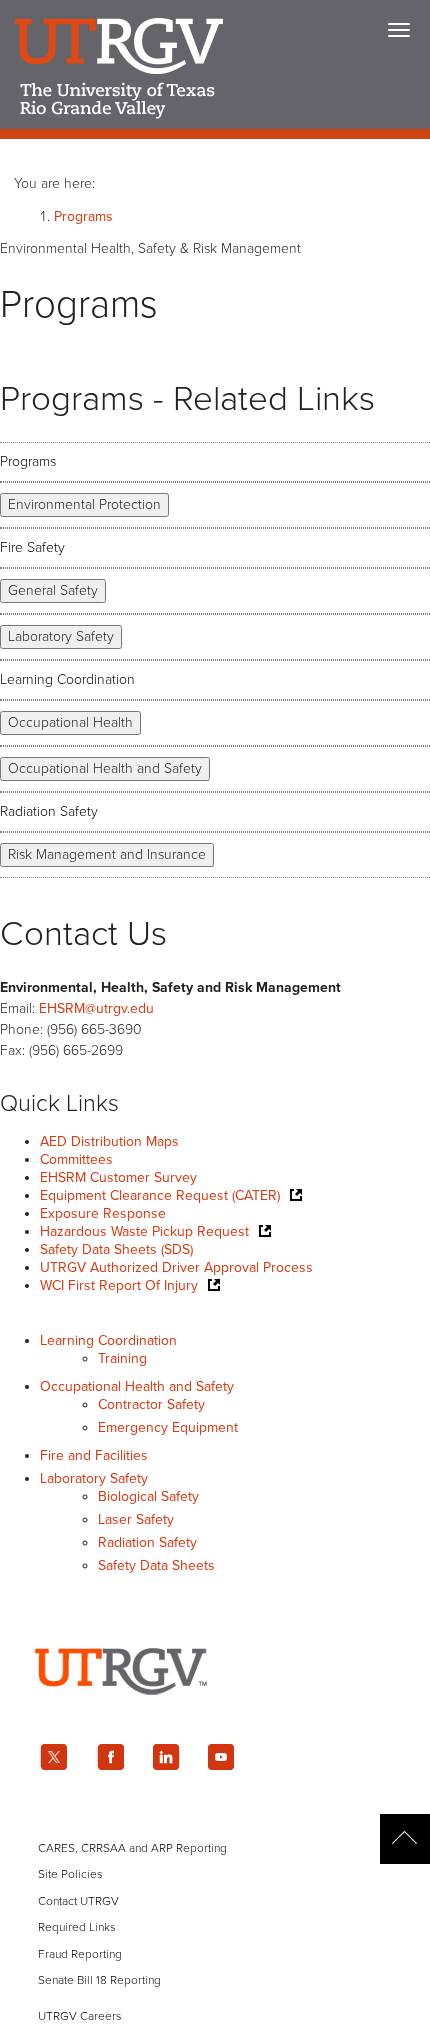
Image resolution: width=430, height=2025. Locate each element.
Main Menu (399, 30)
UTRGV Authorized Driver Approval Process (176, 1267)
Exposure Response (103, 1213)
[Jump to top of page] (405, 1839)
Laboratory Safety (61, 636)
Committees (76, 1159)
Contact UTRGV (78, 1901)
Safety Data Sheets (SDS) (116, 1249)
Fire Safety (32, 547)
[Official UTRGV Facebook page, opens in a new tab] (110, 1757)
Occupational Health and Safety (105, 768)
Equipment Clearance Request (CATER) (160, 1195)
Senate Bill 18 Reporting (99, 1980)
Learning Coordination (67, 679)
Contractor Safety (151, 1404)
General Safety (53, 590)
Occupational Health (70, 722)
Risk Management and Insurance (107, 854)
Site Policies (70, 1874)
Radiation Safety (49, 811)
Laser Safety (136, 1519)
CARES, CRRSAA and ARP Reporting (132, 1848)
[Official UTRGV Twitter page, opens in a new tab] (54, 1757)
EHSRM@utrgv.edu (96, 1008)
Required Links (77, 1927)
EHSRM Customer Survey (118, 1177)
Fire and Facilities (94, 1455)
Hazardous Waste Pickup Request (144, 1231)
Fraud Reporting (80, 1954)
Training (122, 1358)
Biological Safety (148, 1496)
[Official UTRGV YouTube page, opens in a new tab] (222, 1757)
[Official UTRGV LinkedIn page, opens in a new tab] (166, 1757)
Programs (83, 216)
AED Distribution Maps (109, 1141)
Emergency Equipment (168, 1427)
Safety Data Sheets (156, 1565)
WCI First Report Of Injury (119, 1285)
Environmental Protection (84, 504)
